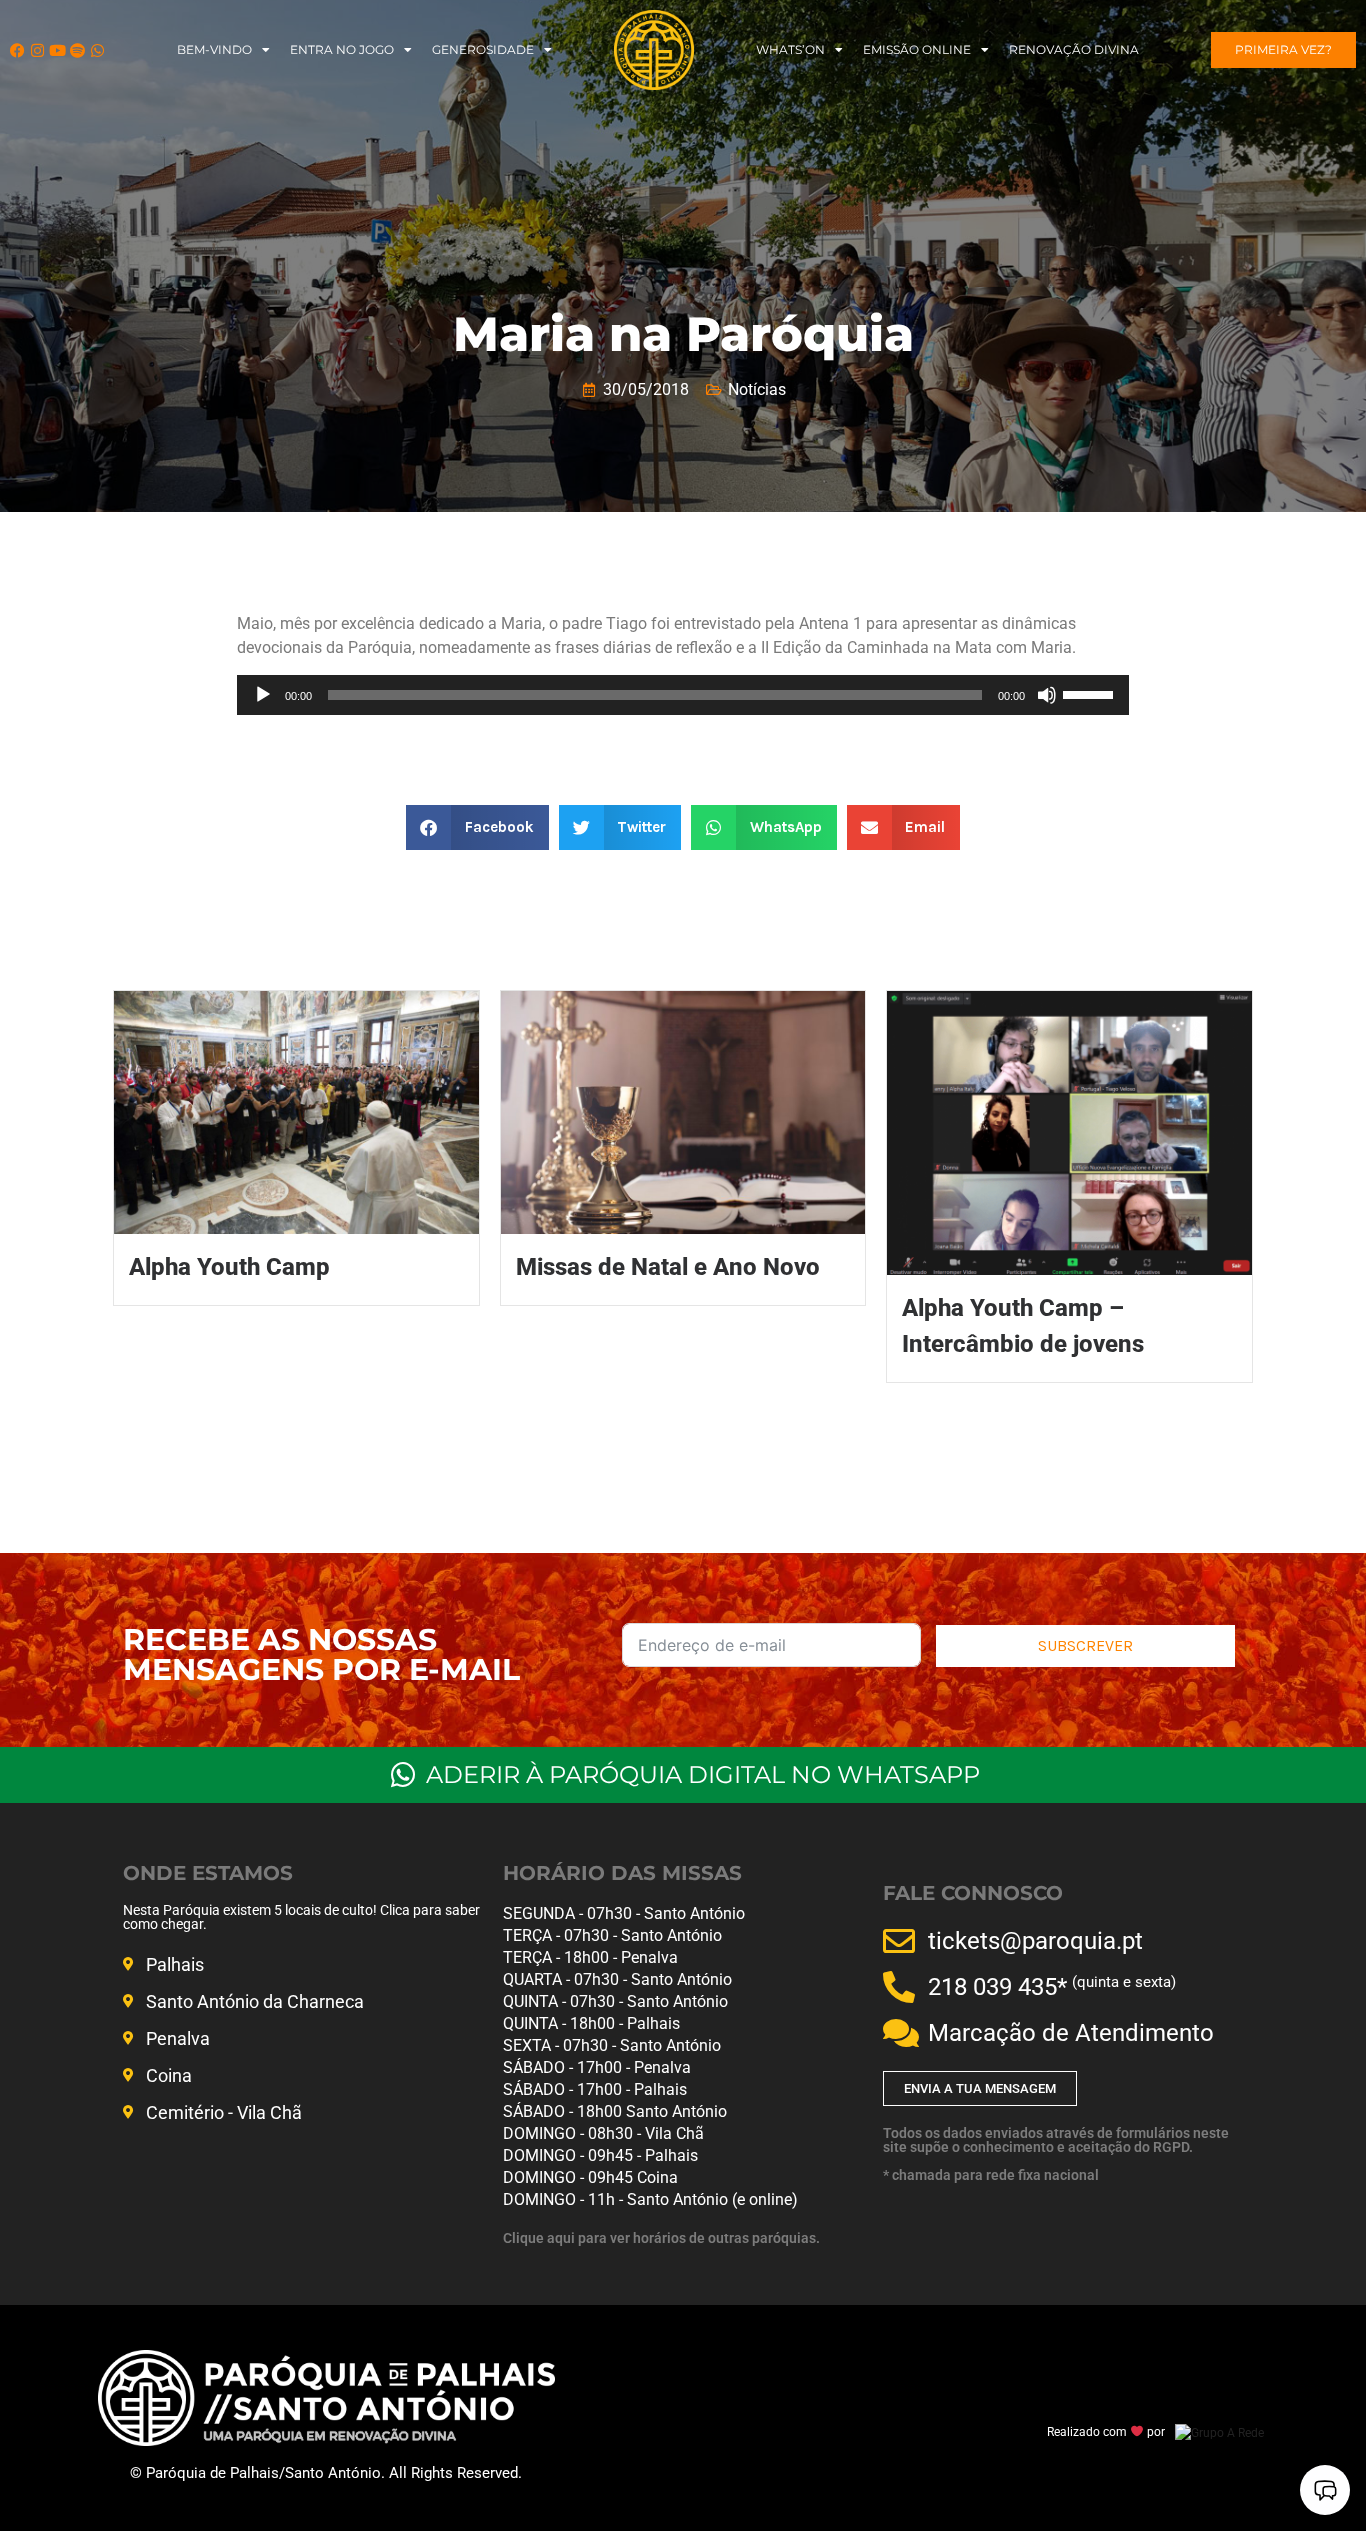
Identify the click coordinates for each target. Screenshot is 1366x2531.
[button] (477, 827)
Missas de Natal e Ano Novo (668, 1267)
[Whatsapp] (97, 50)
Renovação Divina (1074, 49)
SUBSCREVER (1085, 1645)
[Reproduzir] (263, 695)
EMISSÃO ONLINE (917, 49)
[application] (683, 695)
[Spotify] (77, 50)
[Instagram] (37, 50)
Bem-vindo (214, 49)
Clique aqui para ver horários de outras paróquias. (661, 2238)
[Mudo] (1047, 695)
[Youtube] (57, 50)
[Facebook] (17, 50)
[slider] (1091, 693)
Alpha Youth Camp (229, 1267)
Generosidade (483, 49)
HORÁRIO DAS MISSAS (622, 1873)
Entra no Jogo (342, 49)
